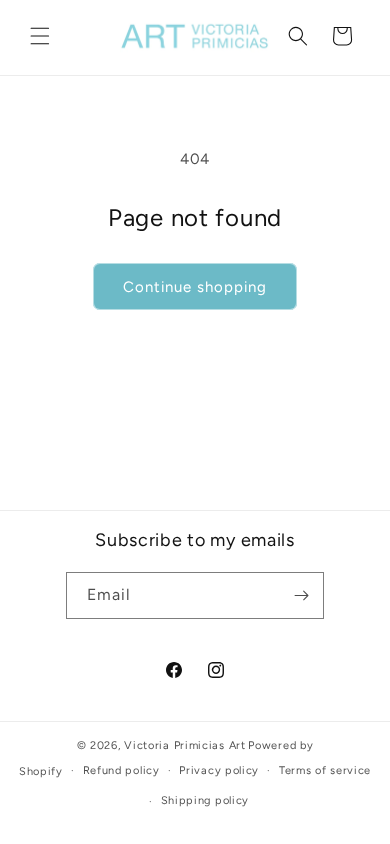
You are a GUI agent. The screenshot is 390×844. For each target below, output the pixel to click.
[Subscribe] (301, 595)
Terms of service (325, 770)
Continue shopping (195, 287)
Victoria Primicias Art (184, 745)
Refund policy (121, 770)
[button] (40, 36)
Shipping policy (205, 800)
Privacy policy (219, 770)
